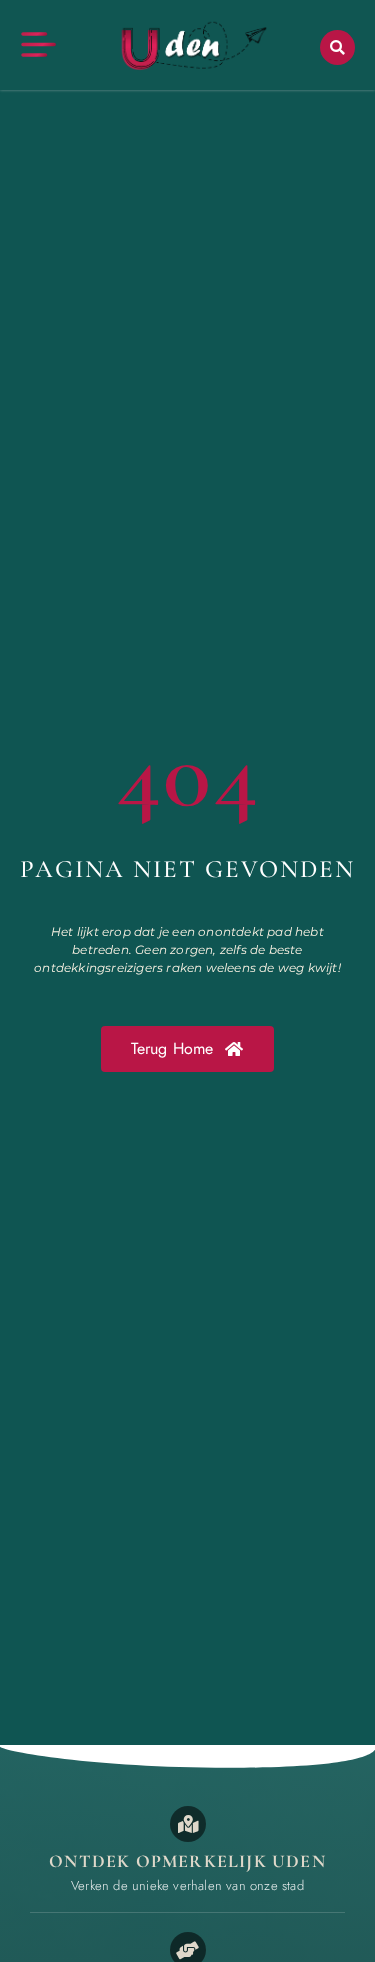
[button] (337, 47)
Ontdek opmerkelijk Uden (187, 1861)
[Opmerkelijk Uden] (188, 1824)
